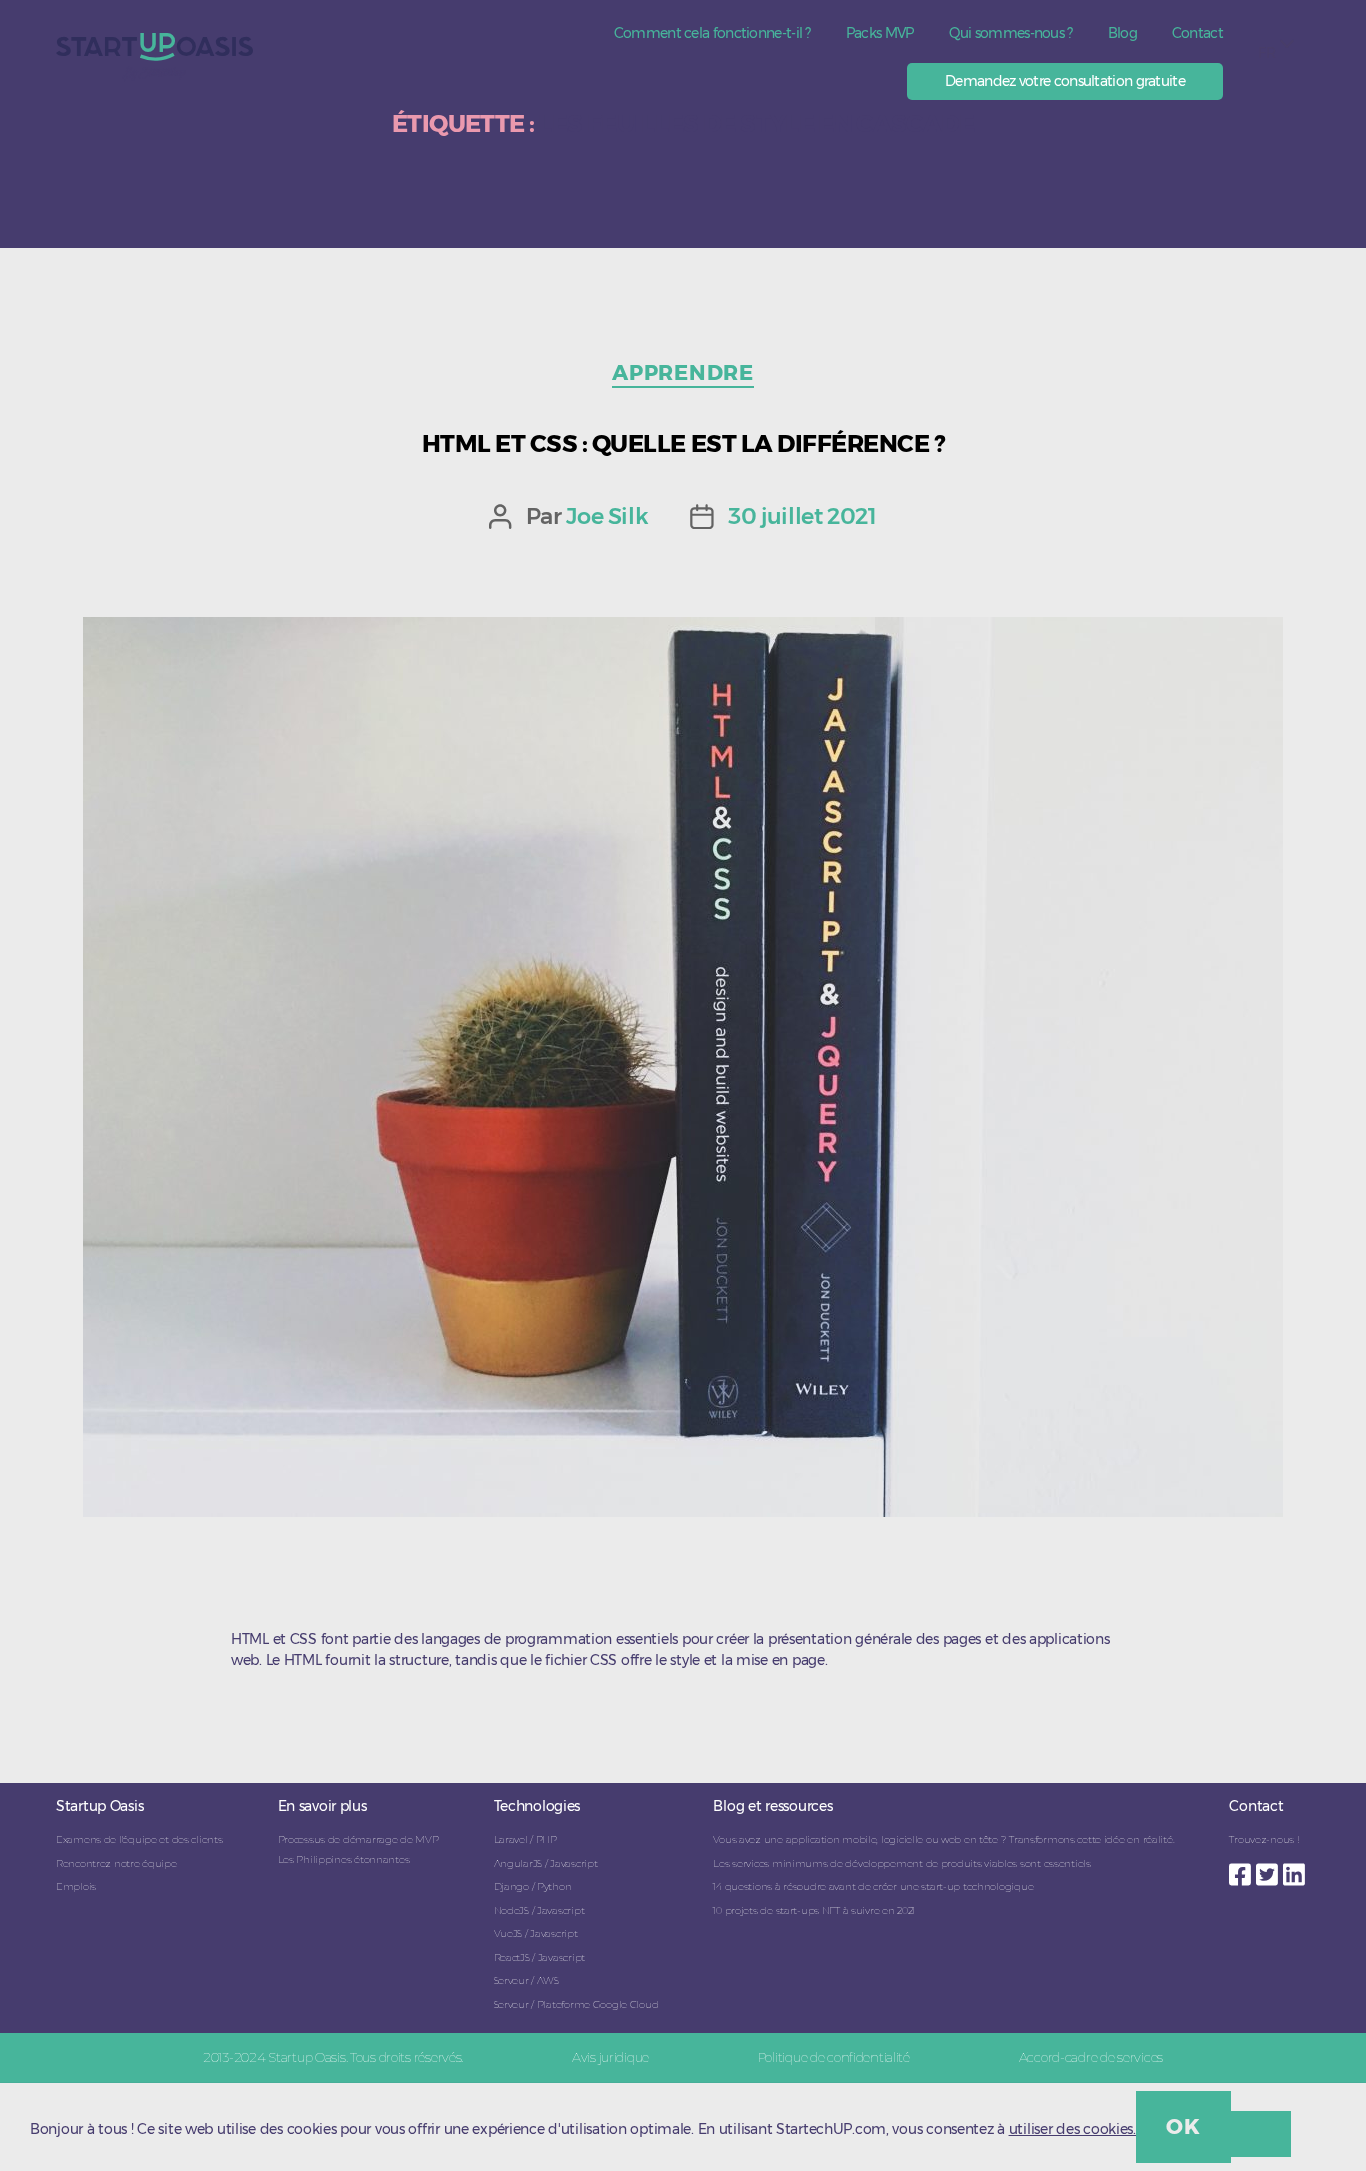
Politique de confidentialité (834, 2057)
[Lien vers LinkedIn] (1296, 1869)
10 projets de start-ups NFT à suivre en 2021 (814, 1910)
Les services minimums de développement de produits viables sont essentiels (901, 1863)
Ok (1183, 2126)
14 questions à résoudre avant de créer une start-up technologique (873, 1886)
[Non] (1261, 2134)
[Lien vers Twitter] (1269, 1869)
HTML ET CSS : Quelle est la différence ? (683, 443)
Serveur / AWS (526, 1980)
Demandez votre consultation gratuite (1065, 81)
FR (1266, 53)
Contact (1197, 33)
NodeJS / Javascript (539, 1910)
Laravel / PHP (525, 1839)
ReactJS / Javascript (539, 1957)
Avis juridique (610, 2057)
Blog (1122, 33)
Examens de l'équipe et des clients (139, 1839)
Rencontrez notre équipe (116, 1863)
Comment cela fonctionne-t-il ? (712, 33)
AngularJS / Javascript (546, 1863)
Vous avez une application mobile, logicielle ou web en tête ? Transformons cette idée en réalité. (943, 1839)
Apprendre (683, 372)
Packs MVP (880, 33)
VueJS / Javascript (536, 1933)
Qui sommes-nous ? (1011, 33)
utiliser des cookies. (1072, 2129)
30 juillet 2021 (802, 516)
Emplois (76, 1886)
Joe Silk (607, 516)
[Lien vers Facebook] (1242, 1869)
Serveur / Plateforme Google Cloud (576, 2004)
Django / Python (533, 1886)
